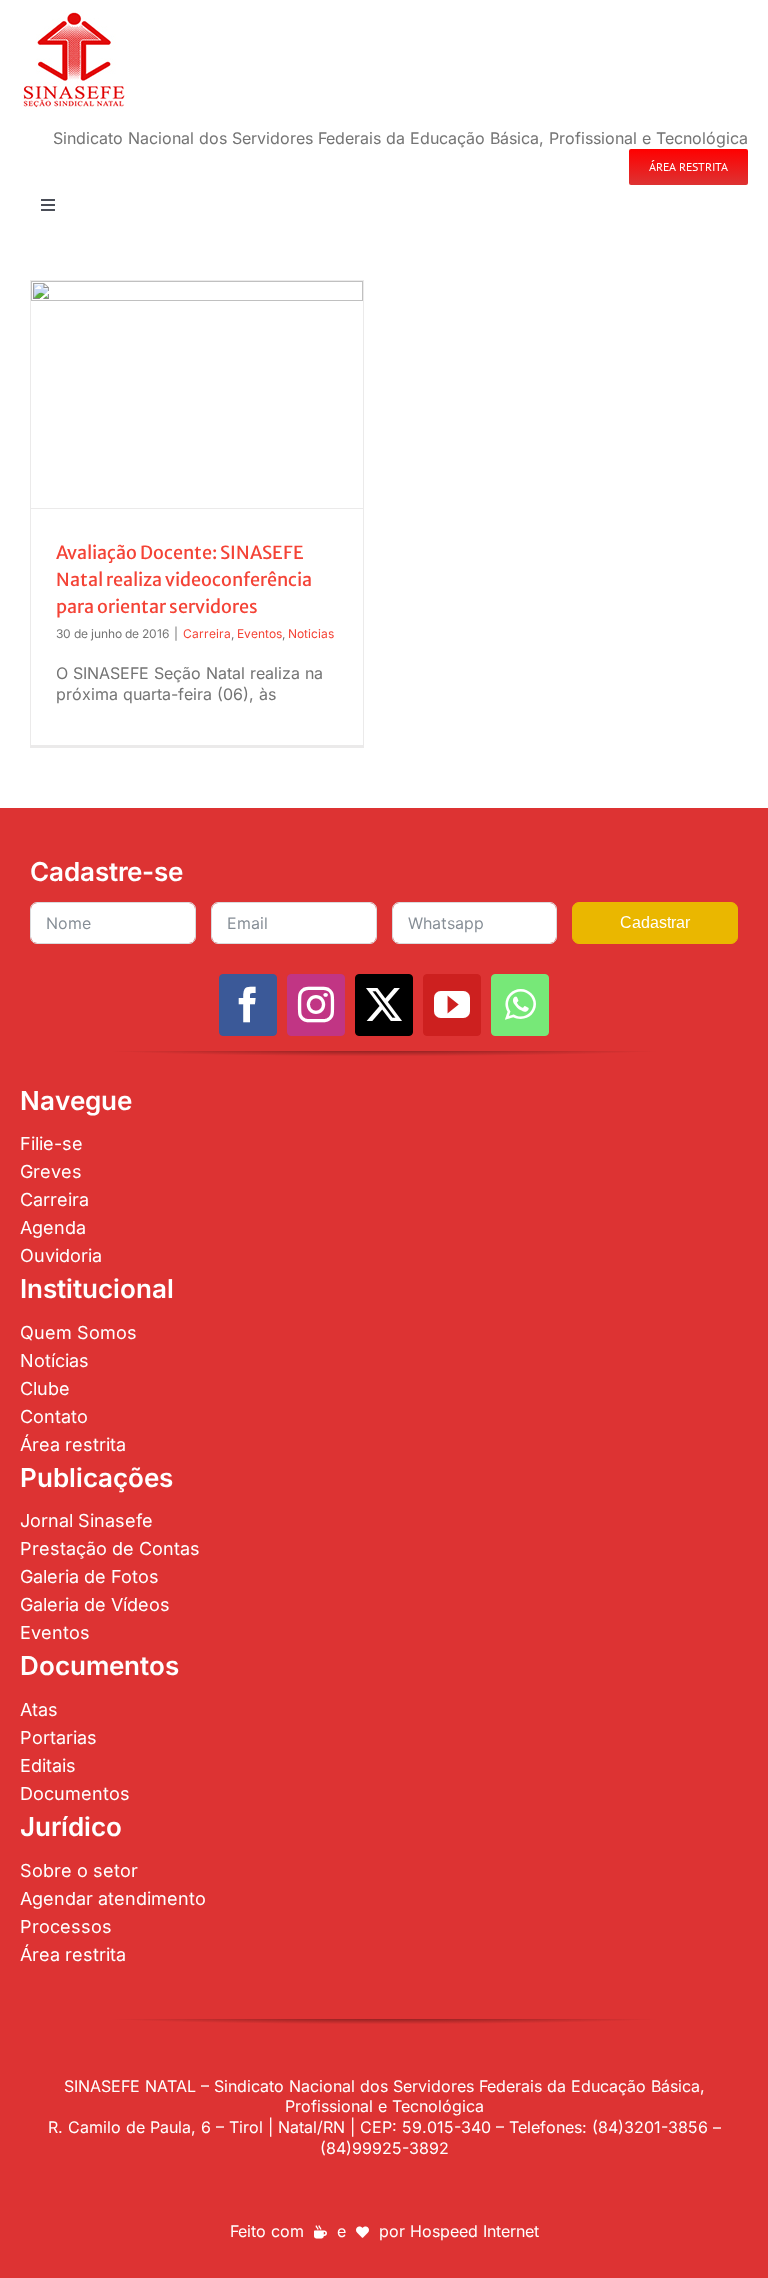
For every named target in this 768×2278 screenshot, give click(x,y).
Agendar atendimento (113, 1898)
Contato (54, 1416)
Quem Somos (78, 1332)
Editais (48, 1765)
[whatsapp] (520, 1005)
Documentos (75, 1793)
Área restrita (73, 1444)
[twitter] (384, 1005)
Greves (51, 1171)
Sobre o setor (79, 1870)
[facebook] (248, 1005)
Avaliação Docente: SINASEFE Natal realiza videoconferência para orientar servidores (184, 579)
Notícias (54, 1360)
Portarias (58, 1737)
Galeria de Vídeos (95, 1604)
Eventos (259, 633)
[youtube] (452, 1005)
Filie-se (51, 1143)
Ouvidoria (61, 1255)
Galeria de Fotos (89, 1576)
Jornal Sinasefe (86, 1520)
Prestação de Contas (110, 1548)
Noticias (311, 633)
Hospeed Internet (474, 2231)
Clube (45, 1388)
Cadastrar (655, 922)
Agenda (53, 1227)
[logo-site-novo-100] (73, 18)
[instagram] (316, 1005)
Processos (66, 1926)
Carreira (207, 633)
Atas (39, 1709)
